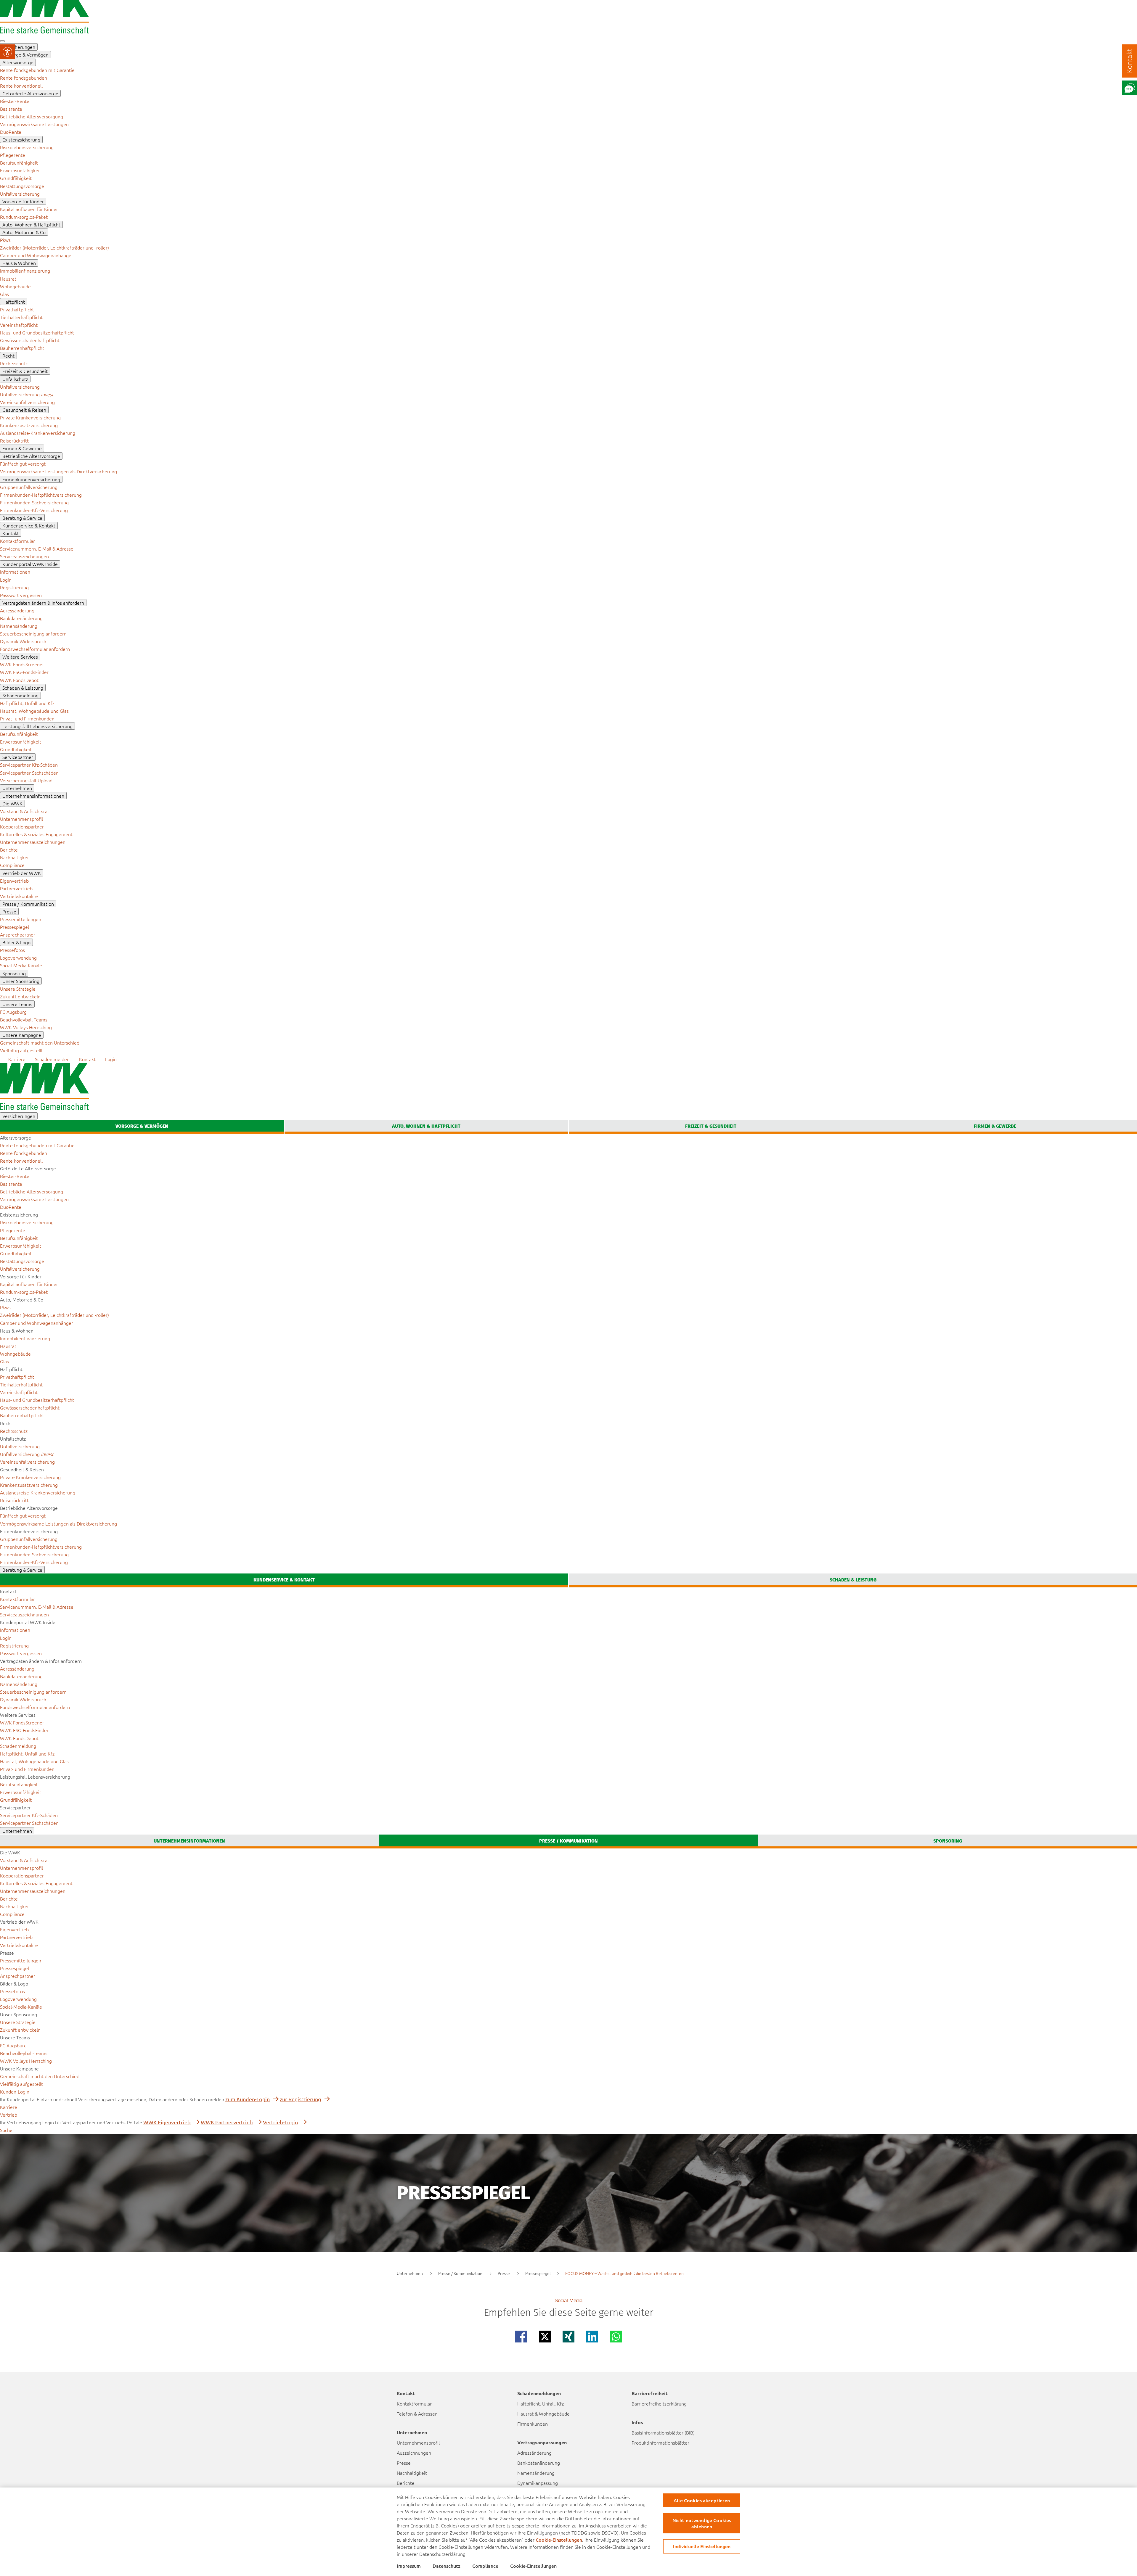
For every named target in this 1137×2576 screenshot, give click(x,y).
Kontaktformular (414, 2403)
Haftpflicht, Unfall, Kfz (541, 2403)
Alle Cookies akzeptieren (702, 2500)
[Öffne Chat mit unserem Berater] (1130, 88)
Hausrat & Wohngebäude (543, 2414)
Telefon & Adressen (417, 2414)
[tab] (142, 1127)
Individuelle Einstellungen (702, 2546)
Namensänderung (536, 2473)
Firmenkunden (533, 2424)
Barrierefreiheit (650, 2393)
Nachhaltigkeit (412, 2473)
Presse (404, 2463)
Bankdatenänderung (539, 2463)
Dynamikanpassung (538, 2483)
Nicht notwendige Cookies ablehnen (702, 2523)
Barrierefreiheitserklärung (659, 2403)
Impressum (409, 2566)
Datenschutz (447, 2566)
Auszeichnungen (414, 2453)
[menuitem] (37, 70)
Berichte (406, 2483)
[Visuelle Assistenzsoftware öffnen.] (7, 52)
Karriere (9, 2107)
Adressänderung (534, 2453)
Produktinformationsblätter (660, 2443)
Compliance (485, 2566)
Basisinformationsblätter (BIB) (663, 2432)
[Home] (44, 31)
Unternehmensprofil (418, 2443)
